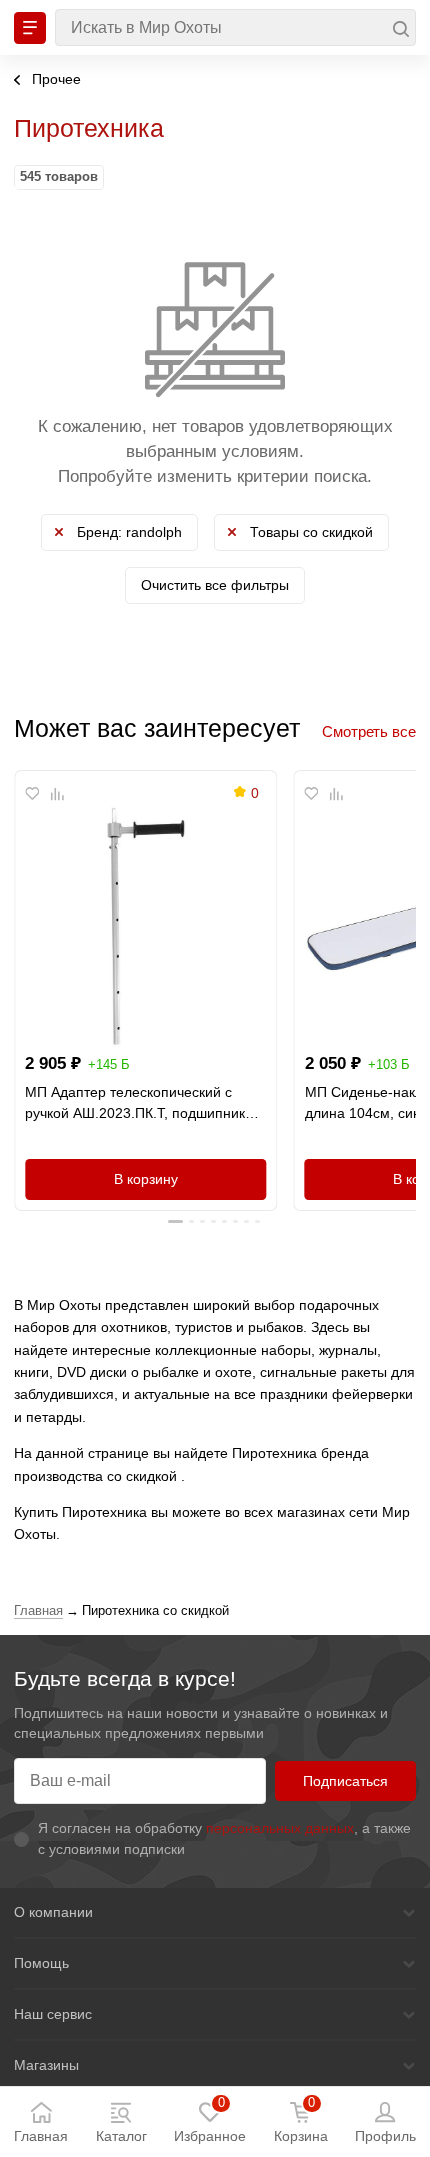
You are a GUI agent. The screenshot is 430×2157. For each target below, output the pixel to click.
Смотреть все (369, 731)
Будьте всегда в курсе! (125, 1678)
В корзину (146, 1179)
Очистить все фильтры (215, 585)
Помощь (41, 1963)
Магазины (46, 2065)
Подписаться (345, 1781)
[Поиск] (235, 27)
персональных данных (280, 1828)
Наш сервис (53, 2014)
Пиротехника (89, 128)
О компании (53, 1912)
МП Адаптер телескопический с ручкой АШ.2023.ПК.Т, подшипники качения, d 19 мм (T (139, 1104)
